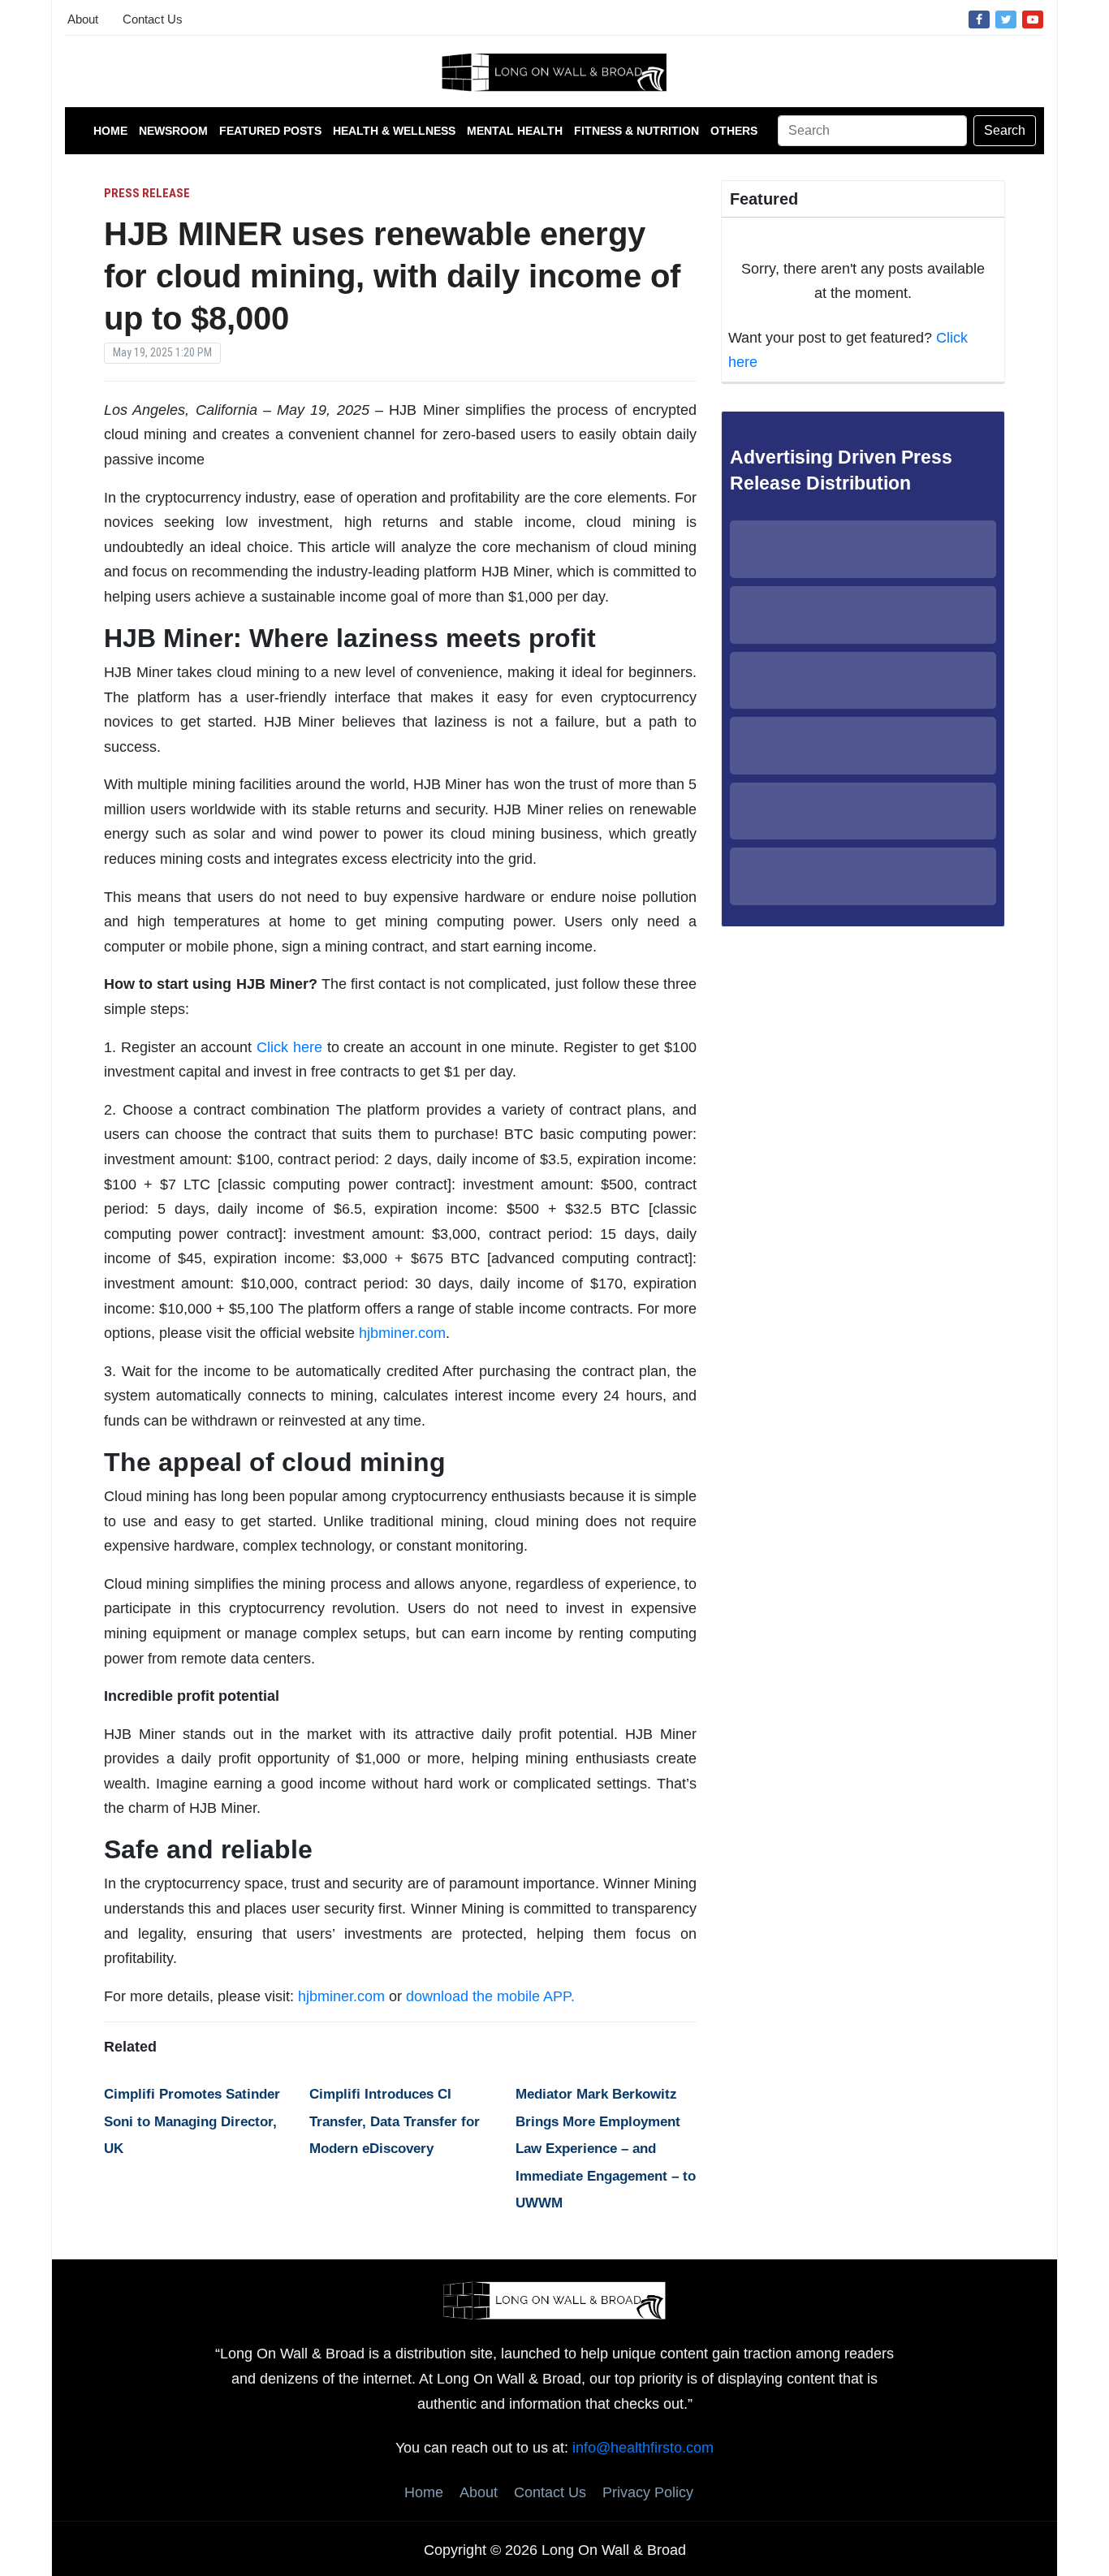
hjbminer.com (402, 1333)
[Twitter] (1006, 19)
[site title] (554, 2299)
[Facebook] (979, 19)
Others (734, 131)
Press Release (147, 193)
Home (110, 131)
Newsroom (173, 131)
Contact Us (153, 19)
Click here (289, 1047)
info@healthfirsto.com (643, 2448)
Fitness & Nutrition (636, 131)
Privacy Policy (648, 2492)
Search (1005, 130)
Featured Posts (270, 131)
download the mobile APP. (490, 1996)
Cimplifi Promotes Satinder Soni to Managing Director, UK (192, 2121)
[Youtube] (1033, 19)
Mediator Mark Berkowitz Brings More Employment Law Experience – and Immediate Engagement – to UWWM (606, 2149)
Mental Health (515, 131)
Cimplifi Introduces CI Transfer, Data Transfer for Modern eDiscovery (395, 2121)
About (83, 19)
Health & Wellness (394, 131)
